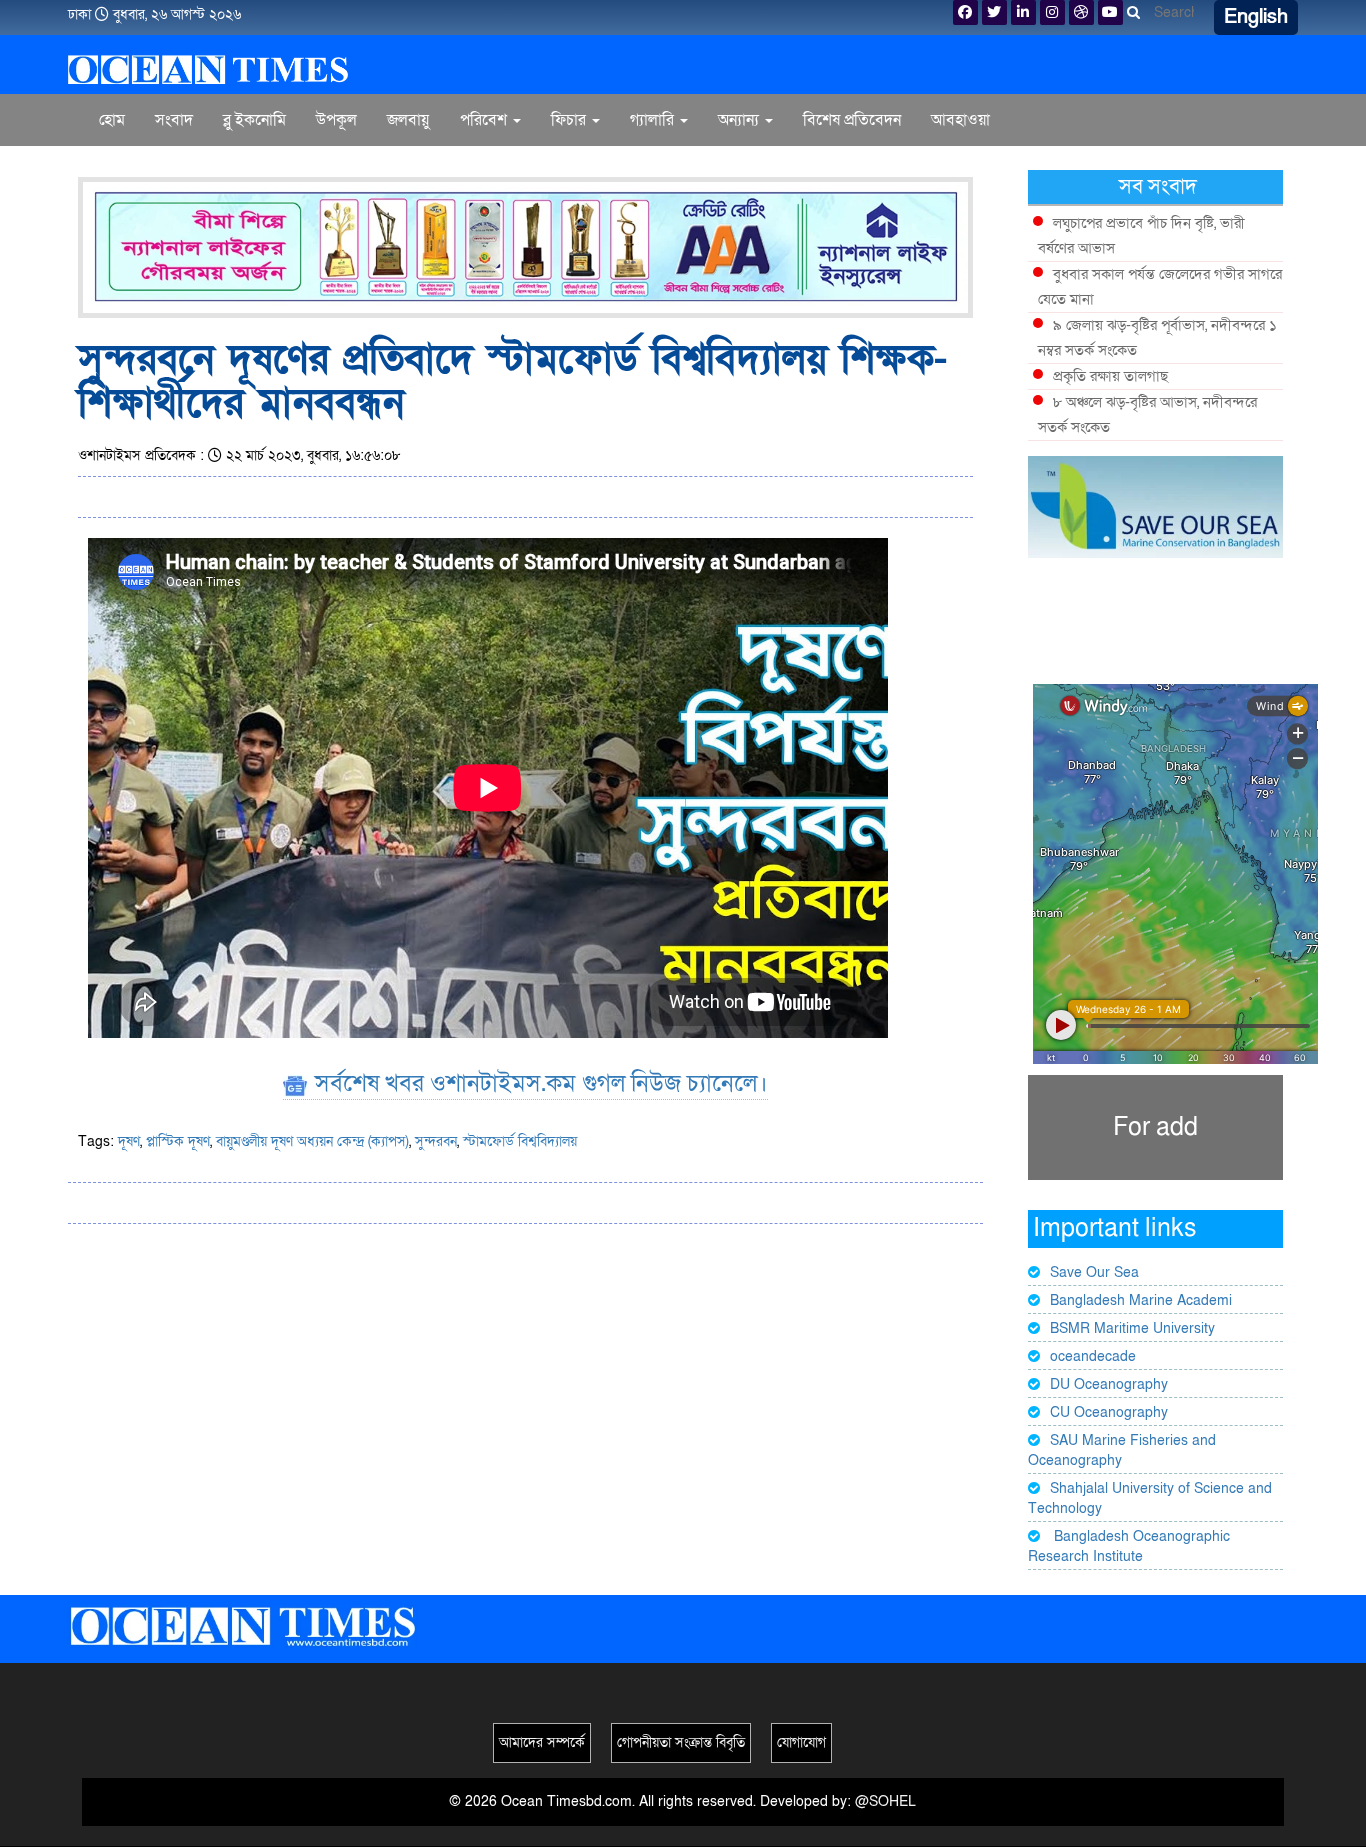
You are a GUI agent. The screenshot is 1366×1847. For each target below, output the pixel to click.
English (1256, 17)
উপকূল (336, 120)
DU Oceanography (1109, 1384)
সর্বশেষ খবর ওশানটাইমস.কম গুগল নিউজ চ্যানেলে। (538, 1083)
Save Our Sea (1094, 1272)
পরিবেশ (485, 120)
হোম (112, 120)
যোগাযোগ (801, 1742)
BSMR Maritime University (1132, 1328)
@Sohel (885, 1801)
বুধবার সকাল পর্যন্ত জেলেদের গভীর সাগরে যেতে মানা (1160, 286)
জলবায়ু (408, 120)
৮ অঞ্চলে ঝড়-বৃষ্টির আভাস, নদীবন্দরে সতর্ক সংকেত (1147, 414)
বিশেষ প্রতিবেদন (852, 120)
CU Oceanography (1109, 1412)
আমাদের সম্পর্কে (542, 1742)
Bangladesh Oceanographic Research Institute (1129, 1546)
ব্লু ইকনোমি (254, 120)
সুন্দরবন (436, 1141)
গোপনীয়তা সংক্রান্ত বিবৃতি (681, 1742)
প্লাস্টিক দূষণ (178, 1141)
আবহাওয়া (960, 120)
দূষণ (129, 1141)
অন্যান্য (740, 120)
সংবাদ (174, 120)
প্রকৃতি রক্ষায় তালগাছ (1110, 376)
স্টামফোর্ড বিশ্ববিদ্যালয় (520, 1141)
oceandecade (1093, 1356)
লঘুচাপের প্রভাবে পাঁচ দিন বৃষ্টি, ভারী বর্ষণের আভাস (1141, 235)
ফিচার (570, 120)
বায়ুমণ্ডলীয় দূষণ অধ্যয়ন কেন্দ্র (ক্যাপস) (312, 1141)
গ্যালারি (654, 120)
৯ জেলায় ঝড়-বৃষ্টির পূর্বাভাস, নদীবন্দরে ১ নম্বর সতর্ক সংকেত (1157, 337)
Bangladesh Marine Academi (1141, 1300)
